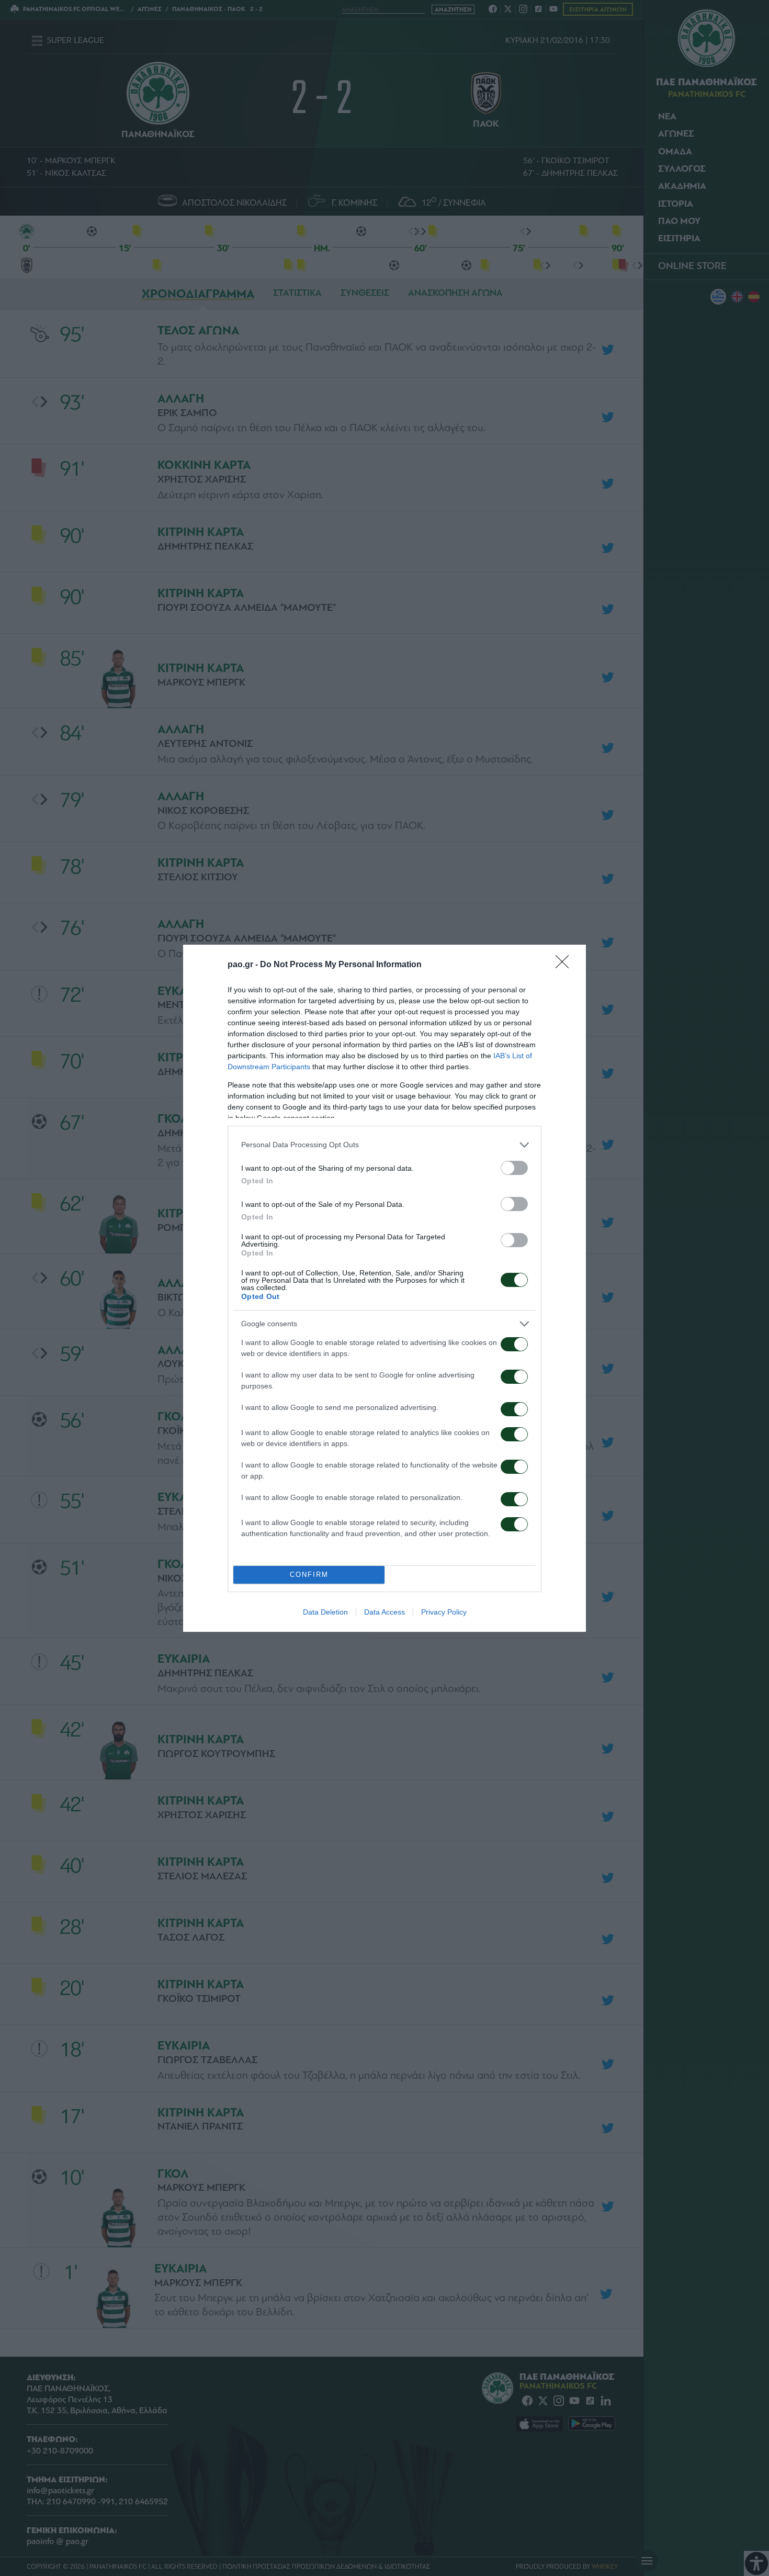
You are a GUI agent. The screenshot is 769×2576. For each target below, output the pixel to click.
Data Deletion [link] (325, 1612)
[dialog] (384, 1288)
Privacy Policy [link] (444, 1612)
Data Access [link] (384, 1612)
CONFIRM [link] (309, 1575)
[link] (566, 965)
